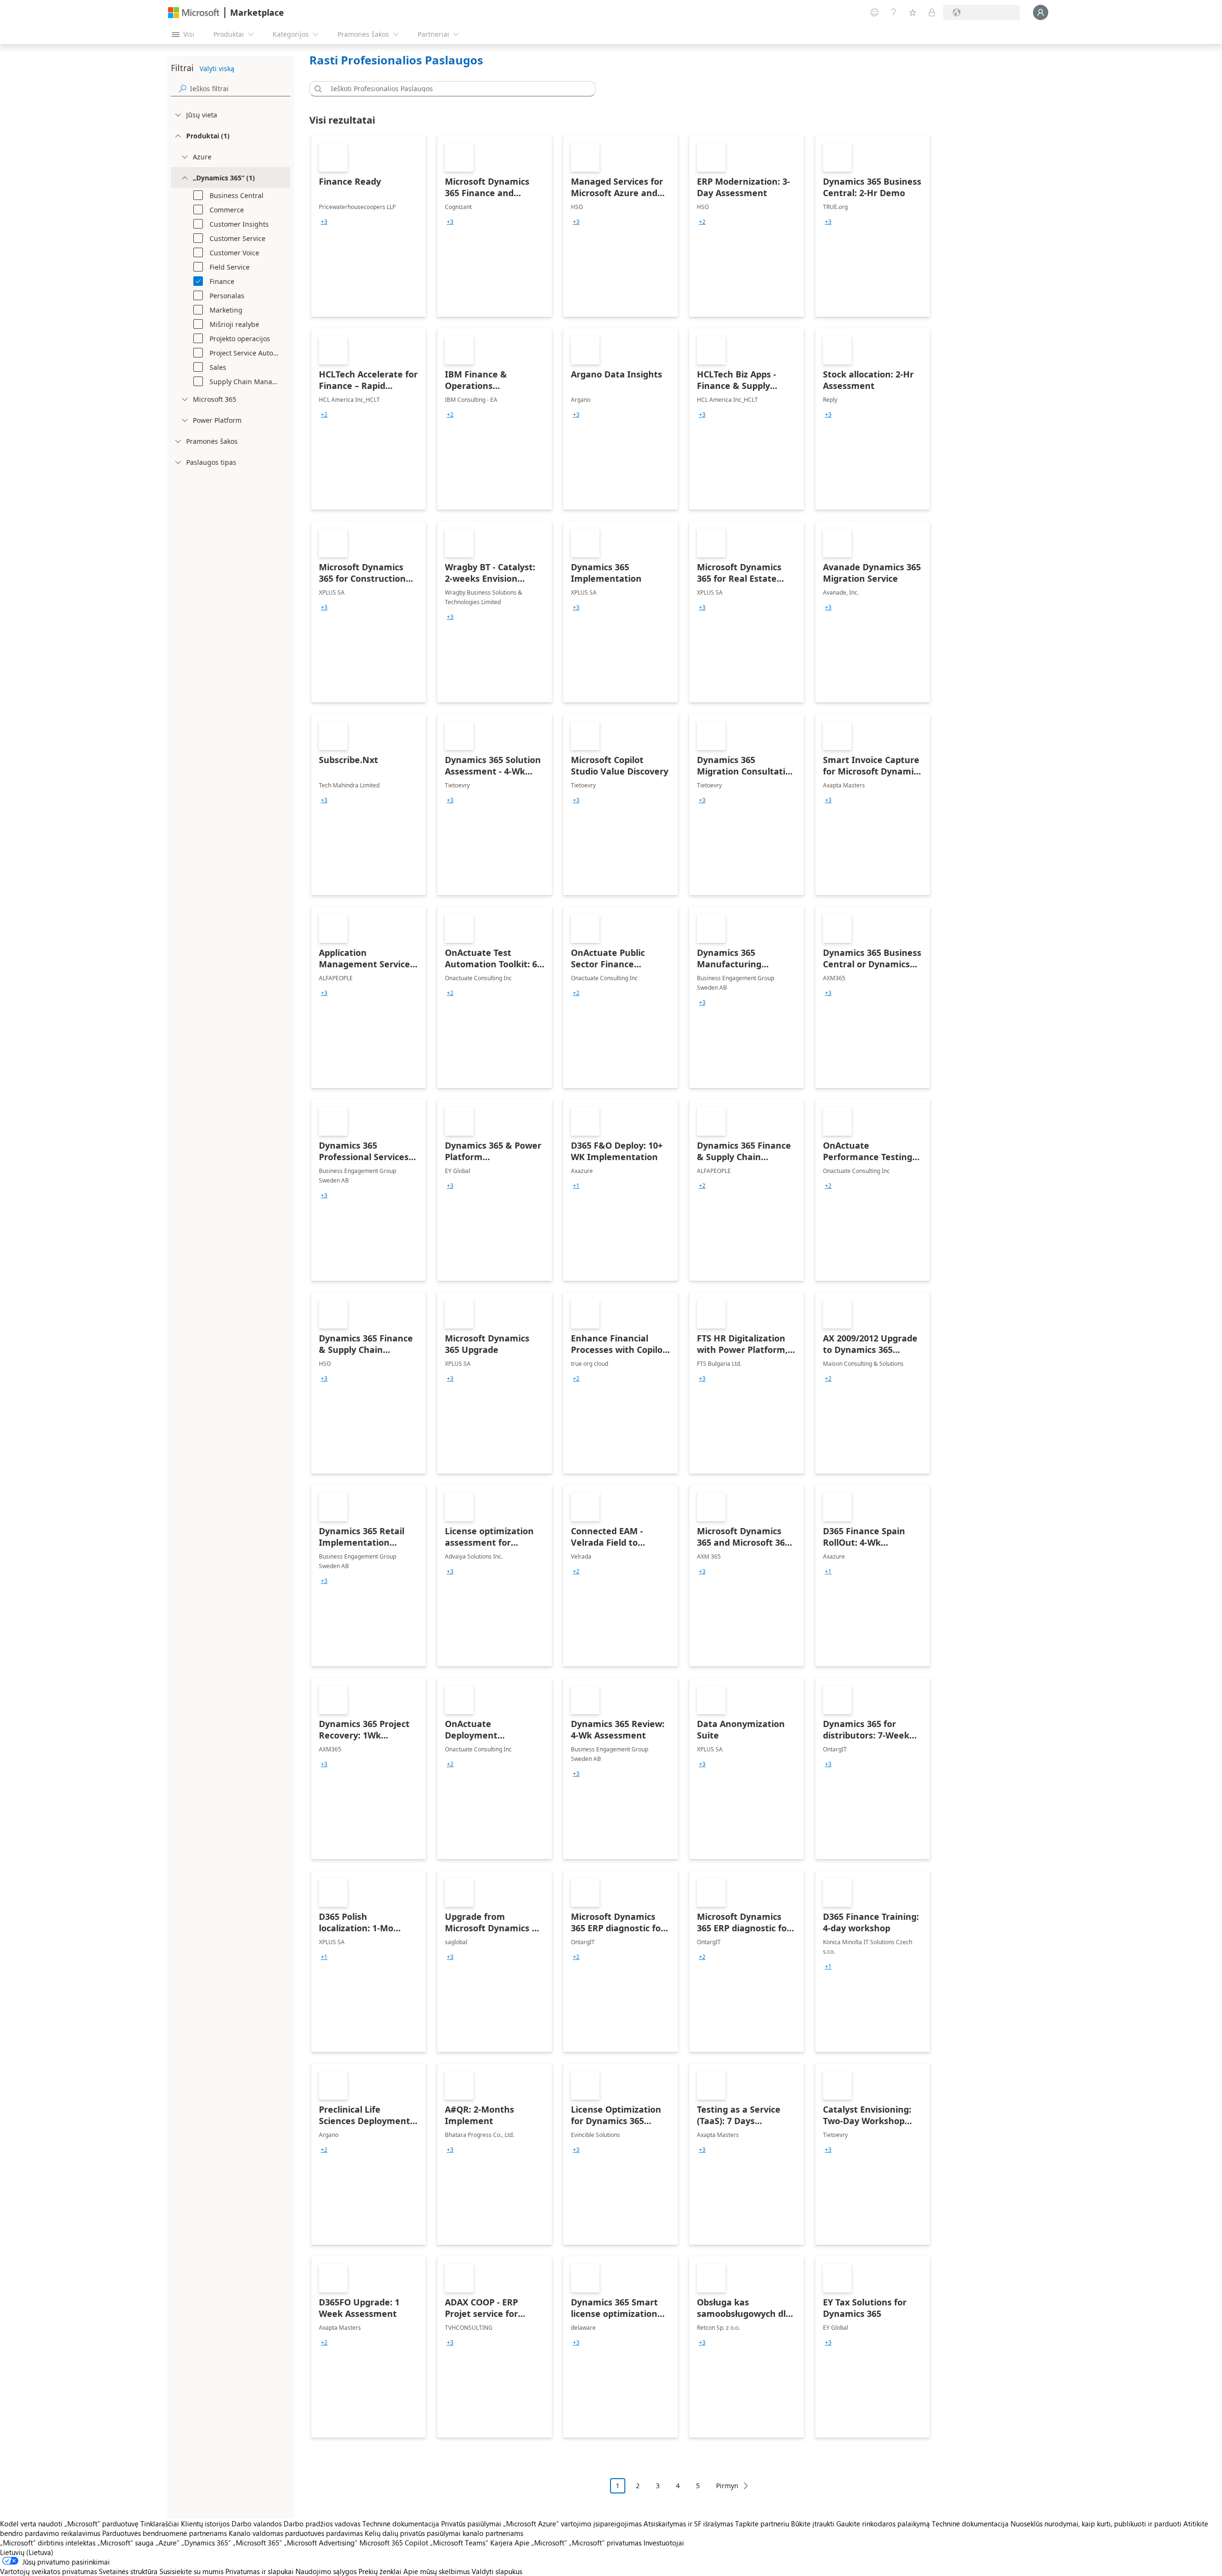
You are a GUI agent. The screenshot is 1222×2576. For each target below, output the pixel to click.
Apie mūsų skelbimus (437, 2571)
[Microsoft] (194, 13)
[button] (316, 89)
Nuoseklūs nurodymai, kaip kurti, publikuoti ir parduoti (1096, 2524)
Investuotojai (664, 2543)
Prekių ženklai (380, 2571)
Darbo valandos (257, 2524)
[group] (324, 222)
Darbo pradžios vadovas (322, 2524)
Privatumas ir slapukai (259, 2571)
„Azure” (168, 2543)
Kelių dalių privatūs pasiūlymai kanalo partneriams (444, 2533)
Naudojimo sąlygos (326, 2571)
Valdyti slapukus (497, 2571)
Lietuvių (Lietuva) (27, 2552)
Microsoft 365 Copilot (394, 2543)
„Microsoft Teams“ (459, 2543)
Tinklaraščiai (160, 2524)
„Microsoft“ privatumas (605, 2543)
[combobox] (455, 89)
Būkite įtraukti (813, 2524)
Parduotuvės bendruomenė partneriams (164, 2533)
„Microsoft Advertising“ (321, 2543)
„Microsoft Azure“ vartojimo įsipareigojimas (573, 2524)
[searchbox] (240, 89)
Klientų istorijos (205, 2524)
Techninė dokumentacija (401, 2524)
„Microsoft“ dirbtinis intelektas (48, 2543)
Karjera (501, 2543)
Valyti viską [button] (217, 68)
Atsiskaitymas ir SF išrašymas (688, 2524)
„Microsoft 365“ (258, 2543)
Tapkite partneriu (762, 2524)
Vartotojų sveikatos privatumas (48, 2571)
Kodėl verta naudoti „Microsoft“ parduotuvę (69, 2524)
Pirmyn (727, 2486)
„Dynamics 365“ (206, 2543)
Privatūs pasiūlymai (471, 2524)
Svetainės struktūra (128, 2571)
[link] (369, 226)
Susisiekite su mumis (191, 2571)
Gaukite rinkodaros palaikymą (883, 2524)
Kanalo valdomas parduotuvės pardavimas (296, 2533)
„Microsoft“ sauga (126, 2543)
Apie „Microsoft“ (541, 2543)
